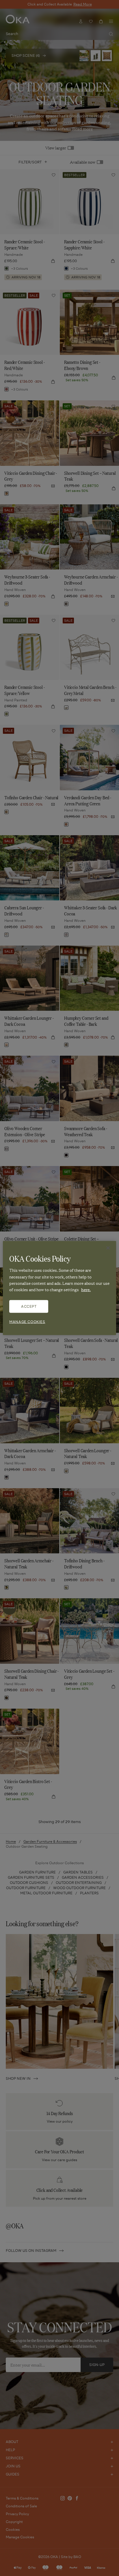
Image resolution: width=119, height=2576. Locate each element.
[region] (59, 1288)
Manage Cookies (27, 1321)
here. (86, 1289)
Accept (29, 1306)
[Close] (108, 1248)
